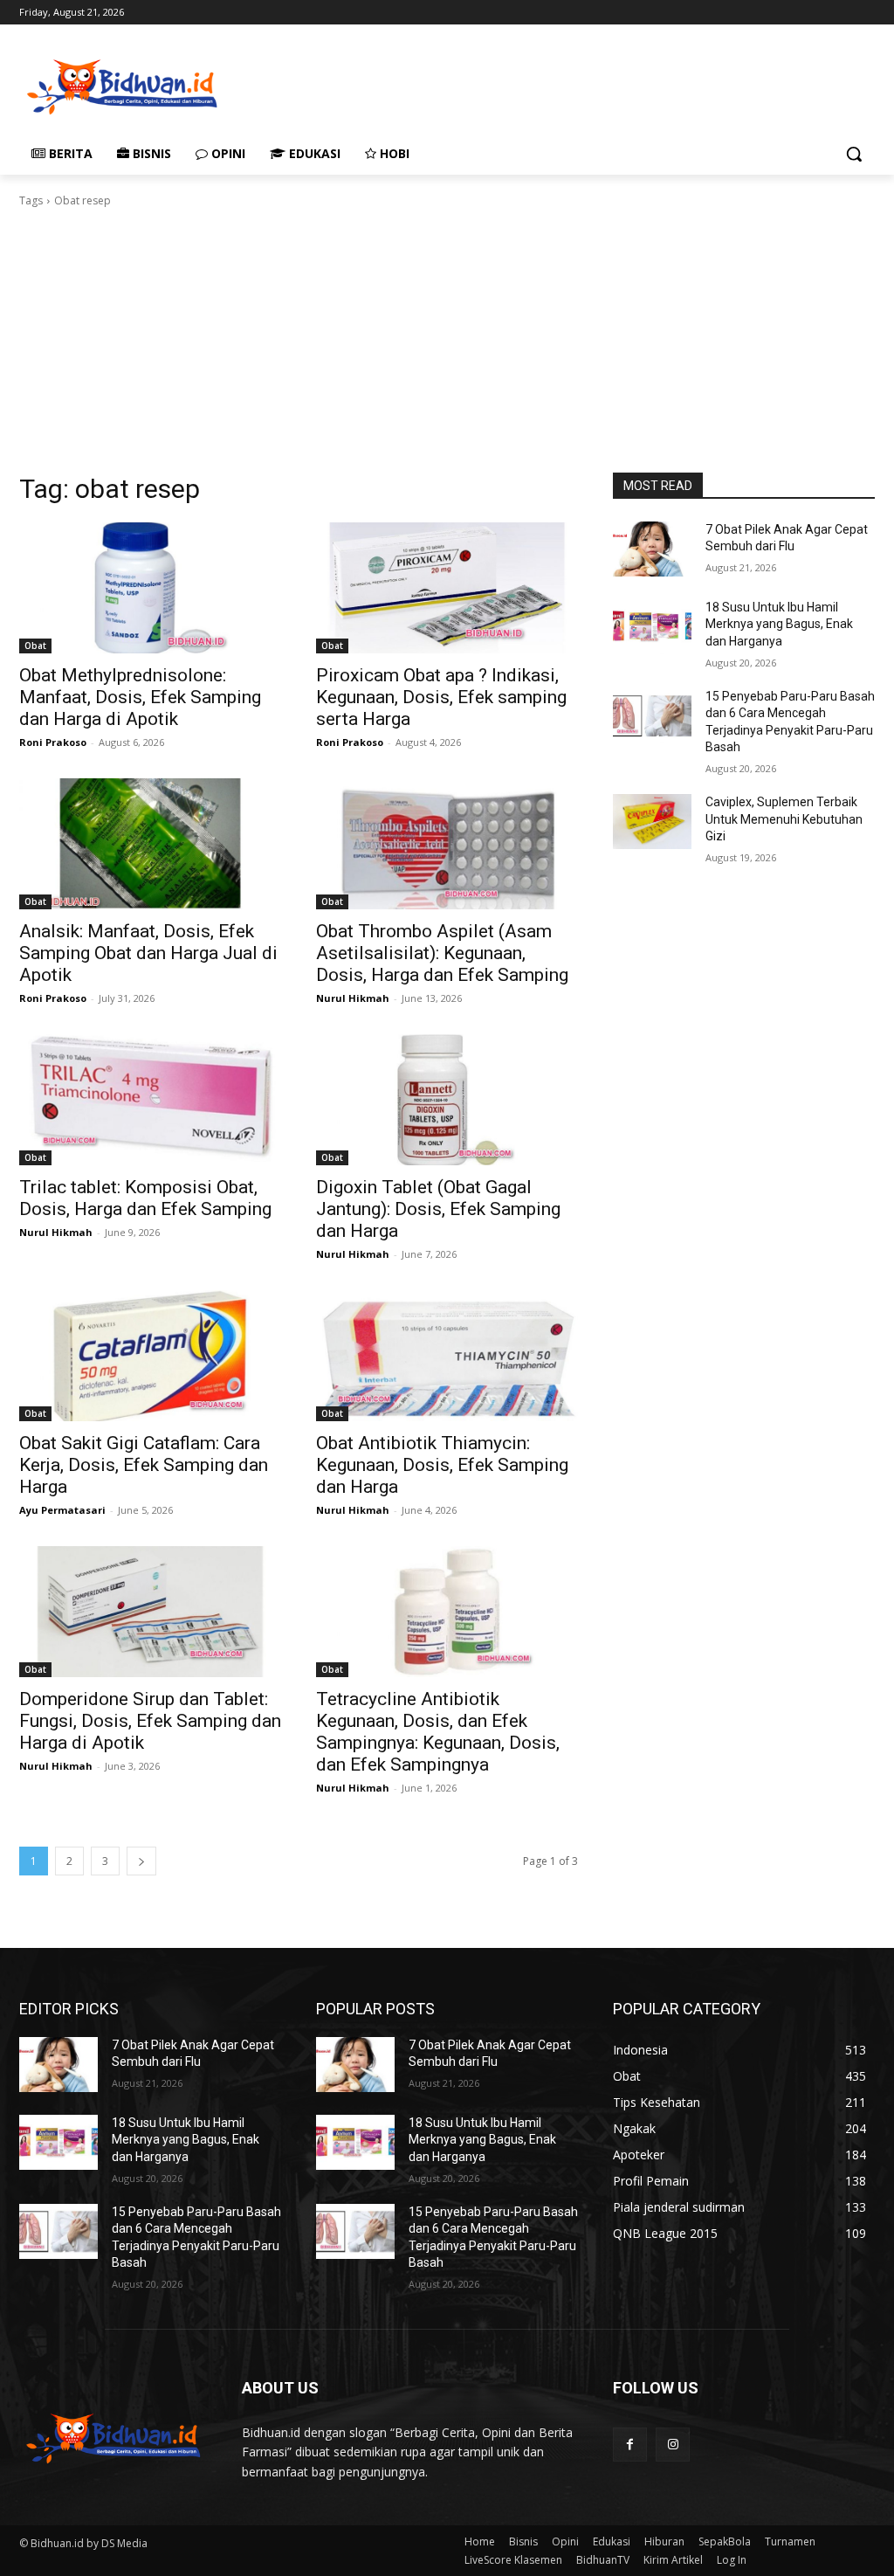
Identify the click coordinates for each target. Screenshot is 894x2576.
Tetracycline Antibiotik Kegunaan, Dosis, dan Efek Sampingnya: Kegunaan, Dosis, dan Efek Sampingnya (438, 1732)
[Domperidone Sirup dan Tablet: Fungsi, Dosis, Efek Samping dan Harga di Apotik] (150, 1612)
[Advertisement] (429, 85)
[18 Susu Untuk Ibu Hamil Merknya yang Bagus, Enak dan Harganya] (652, 627)
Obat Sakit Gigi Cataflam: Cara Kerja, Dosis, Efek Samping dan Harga (144, 1465)
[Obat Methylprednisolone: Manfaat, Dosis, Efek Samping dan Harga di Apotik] (150, 588)
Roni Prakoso (53, 742)
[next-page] (141, 1861)
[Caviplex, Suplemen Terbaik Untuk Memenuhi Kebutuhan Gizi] (652, 822)
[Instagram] (673, 2445)
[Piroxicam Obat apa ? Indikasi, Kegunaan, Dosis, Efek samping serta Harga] (447, 588)
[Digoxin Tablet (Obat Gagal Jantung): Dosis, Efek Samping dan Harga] (447, 1100)
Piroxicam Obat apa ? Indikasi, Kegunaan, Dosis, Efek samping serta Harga (441, 697)
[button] (854, 154)
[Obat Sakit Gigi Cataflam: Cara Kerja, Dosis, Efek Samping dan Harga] (150, 1356)
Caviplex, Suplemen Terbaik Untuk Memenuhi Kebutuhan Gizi (784, 819)
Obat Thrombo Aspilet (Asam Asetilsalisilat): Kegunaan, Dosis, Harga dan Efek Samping (442, 953)
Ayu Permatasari (62, 1510)
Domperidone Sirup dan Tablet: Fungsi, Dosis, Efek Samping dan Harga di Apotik (150, 1721)
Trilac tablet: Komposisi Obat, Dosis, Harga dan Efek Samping (145, 1198)
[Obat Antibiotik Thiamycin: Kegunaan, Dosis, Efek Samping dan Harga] (447, 1356)
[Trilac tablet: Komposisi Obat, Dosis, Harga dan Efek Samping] (150, 1100)
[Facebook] (630, 2445)
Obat (35, 646)
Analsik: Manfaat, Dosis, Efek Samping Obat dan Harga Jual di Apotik (148, 953)
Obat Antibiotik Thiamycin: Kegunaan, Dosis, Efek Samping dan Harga (442, 1465)
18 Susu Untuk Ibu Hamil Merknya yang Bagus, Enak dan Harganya (779, 624)
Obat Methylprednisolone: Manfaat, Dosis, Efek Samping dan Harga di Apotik (140, 697)
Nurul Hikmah (353, 998)
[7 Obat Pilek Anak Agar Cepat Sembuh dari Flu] (652, 549)
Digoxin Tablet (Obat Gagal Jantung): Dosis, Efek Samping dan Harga (438, 1209)
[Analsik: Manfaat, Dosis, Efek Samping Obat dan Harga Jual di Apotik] (150, 844)
